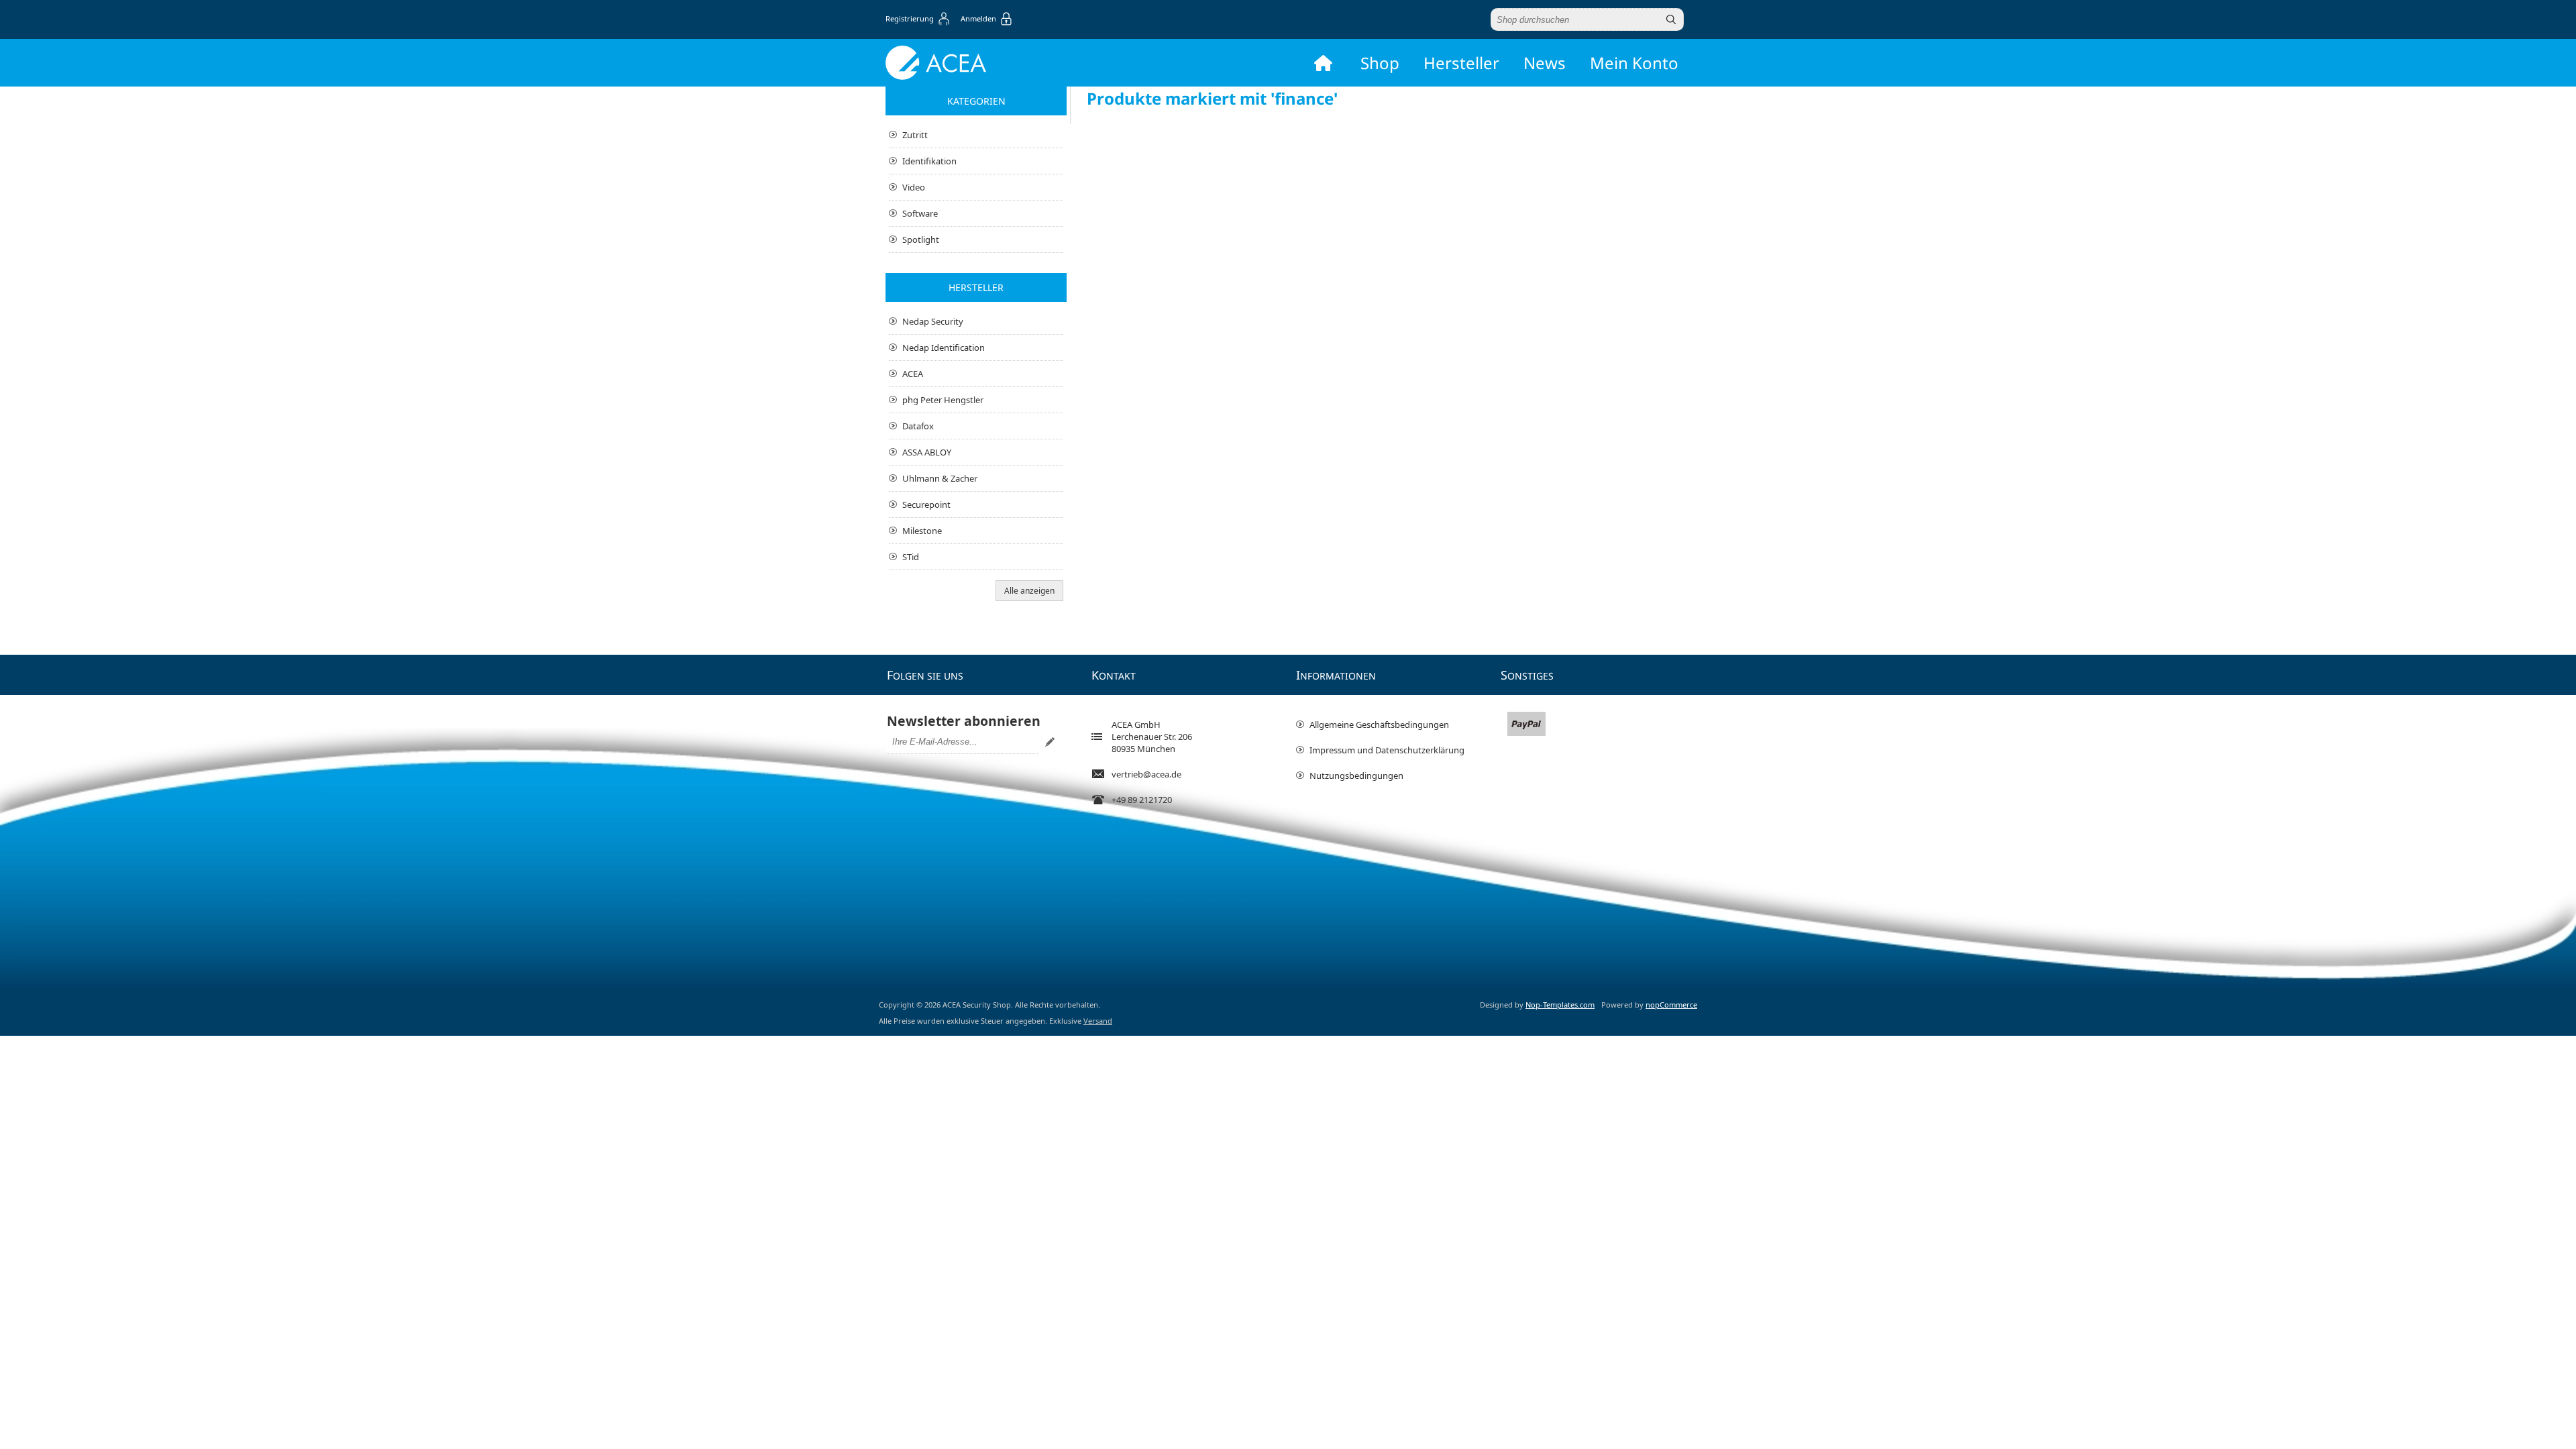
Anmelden (978, 18)
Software (920, 213)
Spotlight (921, 239)
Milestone (922, 531)
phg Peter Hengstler (943, 400)
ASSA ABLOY (927, 452)
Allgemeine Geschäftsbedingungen (1379, 724)
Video (914, 187)
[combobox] (1575, 19)
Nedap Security (933, 321)
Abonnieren (1050, 742)
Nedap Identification (944, 347)
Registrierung (910, 18)
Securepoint (926, 504)
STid (911, 557)
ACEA (913, 374)
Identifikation (929, 161)
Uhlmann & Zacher (940, 478)
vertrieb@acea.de (1146, 774)
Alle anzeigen (1029, 591)
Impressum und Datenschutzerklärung (1387, 750)
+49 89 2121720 (1142, 800)
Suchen (1671, 19)
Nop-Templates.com (1560, 1005)
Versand (1098, 1021)
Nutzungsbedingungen (1356, 775)
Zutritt (915, 135)
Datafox (918, 426)
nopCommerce (1671, 1005)
